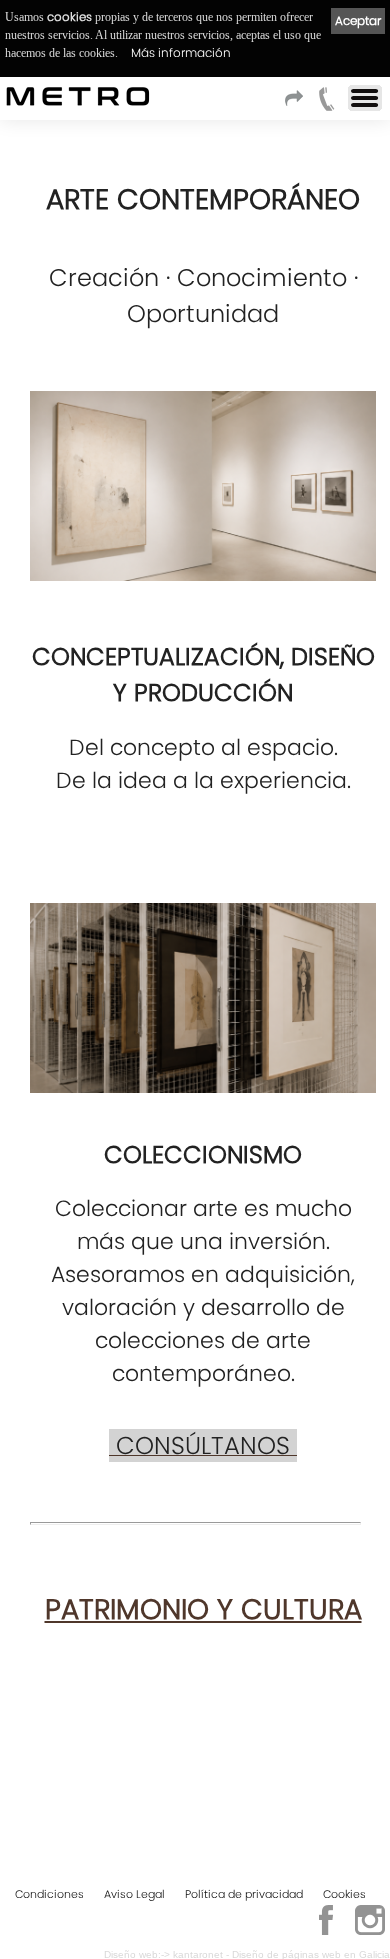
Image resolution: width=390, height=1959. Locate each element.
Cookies (344, 1894)
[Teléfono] (327, 104)
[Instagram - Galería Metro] (370, 1932)
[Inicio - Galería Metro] (14, 96)
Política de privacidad (244, 1894)
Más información (181, 52)
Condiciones (49, 1894)
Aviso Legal (134, 1894)
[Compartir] (297, 104)
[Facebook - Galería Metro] (326, 1932)
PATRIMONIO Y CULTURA (203, 1609)
